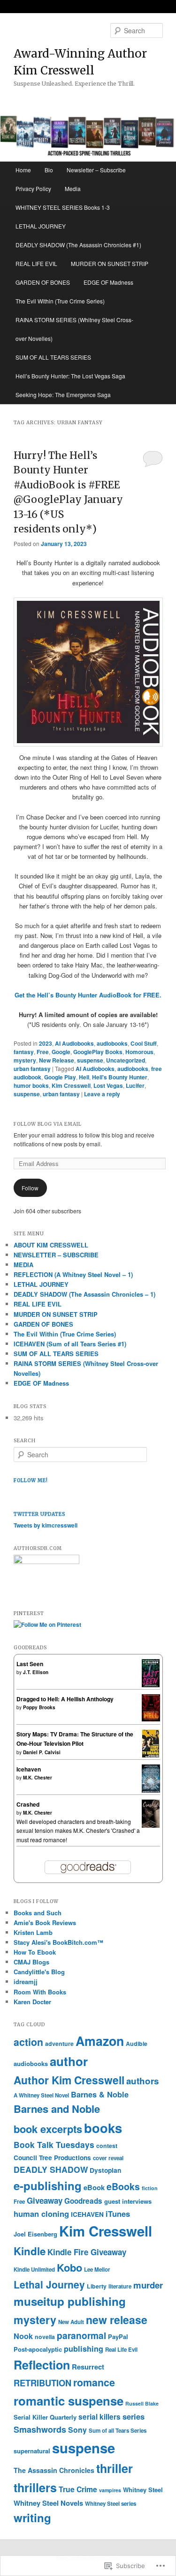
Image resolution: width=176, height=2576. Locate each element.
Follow (30, 1188)
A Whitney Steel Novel (41, 2095)
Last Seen (30, 1664)
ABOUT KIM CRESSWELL (51, 1245)
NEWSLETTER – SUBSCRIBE (56, 1255)
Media (73, 188)
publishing (84, 2349)
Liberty (97, 2286)
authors (142, 2081)
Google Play (60, 1077)
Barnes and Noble (57, 2109)
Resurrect (88, 2367)
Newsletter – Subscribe (96, 170)
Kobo (69, 2267)
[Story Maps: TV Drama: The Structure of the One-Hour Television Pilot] (151, 1756)
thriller (115, 2468)
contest (107, 2146)
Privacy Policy (33, 188)
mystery (25, 1060)
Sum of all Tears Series (118, 2431)
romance (94, 2382)
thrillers (35, 2487)
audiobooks (112, 1043)
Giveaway (45, 2200)
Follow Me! (31, 1480)
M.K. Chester (38, 1778)
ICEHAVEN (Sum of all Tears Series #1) (70, 1344)
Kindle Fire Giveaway (87, 2252)
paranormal (81, 2335)
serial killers (99, 2417)
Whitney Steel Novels (48, 2503)
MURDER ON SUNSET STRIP (110, 263)
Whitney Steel (143, 2490)
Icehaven (29, 1769)
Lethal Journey (49, 2284)
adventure (59, 2044)
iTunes (118, 2214)
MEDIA (23, 1265)
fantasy (24, 1052)
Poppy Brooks (39, 1707)
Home (23, 170)
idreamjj (26, 1982)
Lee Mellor (97, 2270)
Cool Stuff (144, 1043)
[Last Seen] (151, 1685)
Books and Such (38, 1913)
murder (148, 2285)
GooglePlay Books (98, 1052)
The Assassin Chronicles (54, 2470)
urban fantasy (32, 1069)
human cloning (41, 2214)
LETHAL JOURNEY (41, 226)
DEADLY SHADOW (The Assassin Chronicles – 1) (84, 1294)
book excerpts (48, 2129)
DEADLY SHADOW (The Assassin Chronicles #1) (78, 245)
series (134, 2416)
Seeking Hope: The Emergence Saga (63, 395)
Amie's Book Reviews (45, 1923)
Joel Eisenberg (35, 2234)
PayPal (118, 2336)
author (69, 2061)
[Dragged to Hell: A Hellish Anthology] (151, 1719)
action (28, 2042)
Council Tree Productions (52, 2158)
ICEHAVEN (87, 2214)
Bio (49, 170)
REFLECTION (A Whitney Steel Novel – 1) (73, 1274)
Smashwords (40, 2429)
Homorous (139, 1052)
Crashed (28, 1804)
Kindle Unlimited (34, 2270)
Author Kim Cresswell (69, 2080)
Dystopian (105, 2170)
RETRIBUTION (42, 2383)
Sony (77, 2430)
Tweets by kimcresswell (46, 1525)
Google (61, 1052)
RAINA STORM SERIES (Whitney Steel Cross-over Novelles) (74, 329)
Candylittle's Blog (39, 1972)
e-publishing (48, 2185)
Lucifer (135, 1085)
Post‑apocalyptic (38, 2349)
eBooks (123, 2186)
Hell (84, 1077)
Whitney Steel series (111, 2504)
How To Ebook (35, 1952)
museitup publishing (70, 2301)
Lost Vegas (108, 1085)
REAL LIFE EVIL (36, 263)
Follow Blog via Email (48, 1124)
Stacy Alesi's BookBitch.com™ (58, 1942)
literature (120, 2286)
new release (117, 2320)
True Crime (78, 2489)
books (103, 2128)
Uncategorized (126, 1060)
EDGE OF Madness (108, 282)
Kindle (30, 2251)
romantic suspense (69, 2401)
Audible (137, 2044)
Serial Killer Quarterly (45, 2417)
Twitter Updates (39, 1514)
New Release (57, 1060)
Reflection (42, 2365)
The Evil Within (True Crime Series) (60, 301)
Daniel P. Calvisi (42, 1752)
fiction (150, 2188)
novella (45, 2337)
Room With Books (40, 1992)
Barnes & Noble (100, 2094)
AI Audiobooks (74, 1043)
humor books (31, 1085)
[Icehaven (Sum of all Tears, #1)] (151, 1791)
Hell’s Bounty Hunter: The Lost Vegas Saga (70, 376)
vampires (110, 2490)
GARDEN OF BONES (43, 282)
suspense (90, 1060)
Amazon (100, 2041)
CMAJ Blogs (31, 1962)
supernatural (32, 2451)
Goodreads (83, 2201)
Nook (23, 2336)
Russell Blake (142, 2403)
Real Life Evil (121, 2350)
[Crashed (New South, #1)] (151, 1826)
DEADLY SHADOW (51, 2169)
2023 (46, 1043)
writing (32, 2517)
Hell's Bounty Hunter (120, 1077)
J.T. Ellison (36, 1672)
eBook (94, 2187)
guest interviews (128, 2201)
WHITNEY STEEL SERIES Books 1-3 (63, 207)
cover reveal (108, 2158)
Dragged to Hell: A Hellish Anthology (65, 1699)
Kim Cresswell (71, 1085)
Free (43, 1052)
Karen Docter (32, 2002)
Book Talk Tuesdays (54, 2144)
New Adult (71, 2322)
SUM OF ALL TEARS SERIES (53, 357)
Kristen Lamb (33, 1932)
